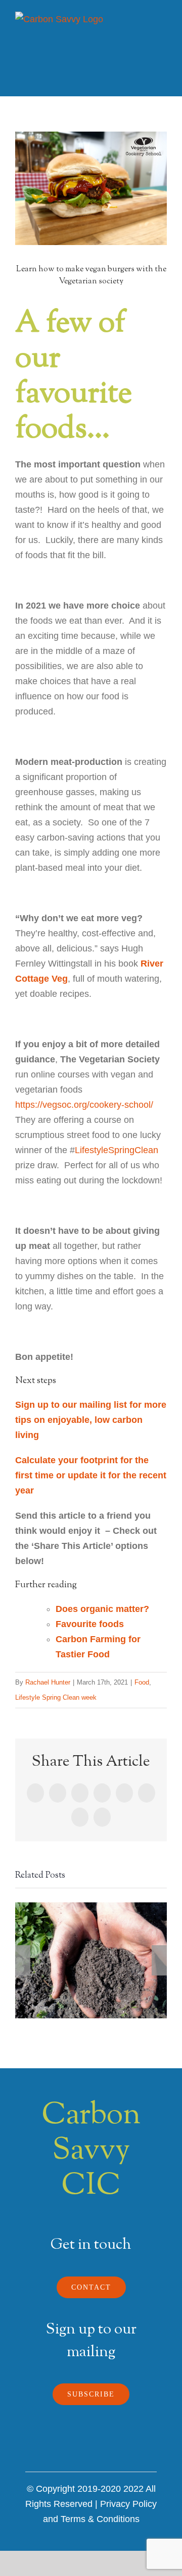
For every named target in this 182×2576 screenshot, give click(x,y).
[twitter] (80, 2454)
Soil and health (91, 1960)
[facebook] (58, 2454)
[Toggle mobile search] (145, 27)
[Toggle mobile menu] (163, 27)
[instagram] (102, 2454)
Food (142, 1682)
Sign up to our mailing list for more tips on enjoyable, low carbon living (91, 1420)
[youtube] (124, 2454)
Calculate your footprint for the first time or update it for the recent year (91, 1475)
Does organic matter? (104, 1609)
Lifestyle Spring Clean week (56, 1697)
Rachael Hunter (48, 1682)
